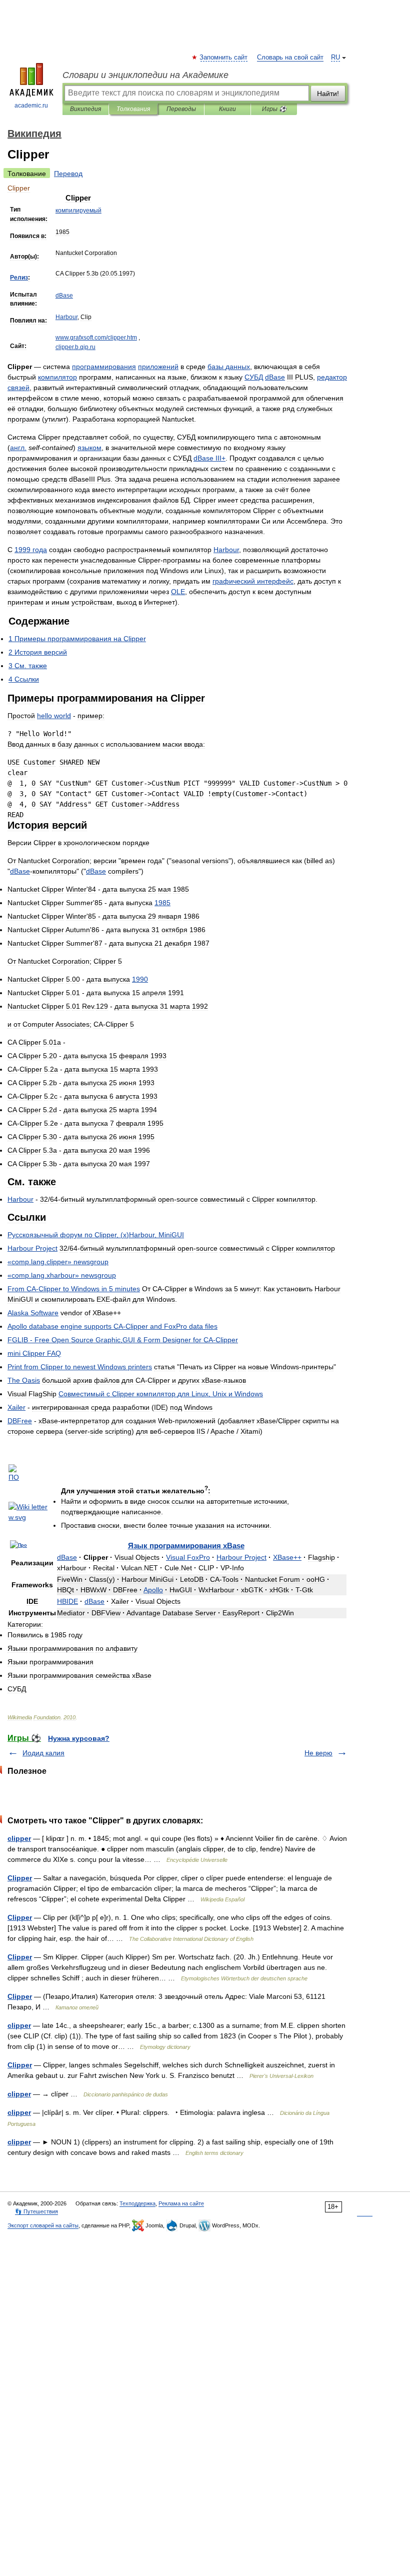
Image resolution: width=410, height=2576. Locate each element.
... (75, 347)
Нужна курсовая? (79, 1738)
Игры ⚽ (274, 109)
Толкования (133, 109)
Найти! (328, 94)
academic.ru (31, 106)
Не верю (318, 1753)
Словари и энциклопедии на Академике (145, 75)
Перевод (68, 174)
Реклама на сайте (181, 2203)
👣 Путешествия (36, 2211)
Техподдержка (137, 2203)
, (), (96, 1235)
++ (287, 1557)
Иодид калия (43, 1753)
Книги (227, 109)
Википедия (85, 109)
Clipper (20, 1878)
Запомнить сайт (224, 58)
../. (96, 338)
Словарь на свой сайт (290, 58)
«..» (58, 1262)
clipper (19, 1838)
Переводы (181, 109)
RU (335, 58)
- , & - (123, 1340)
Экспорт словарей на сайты (43, 2225)
